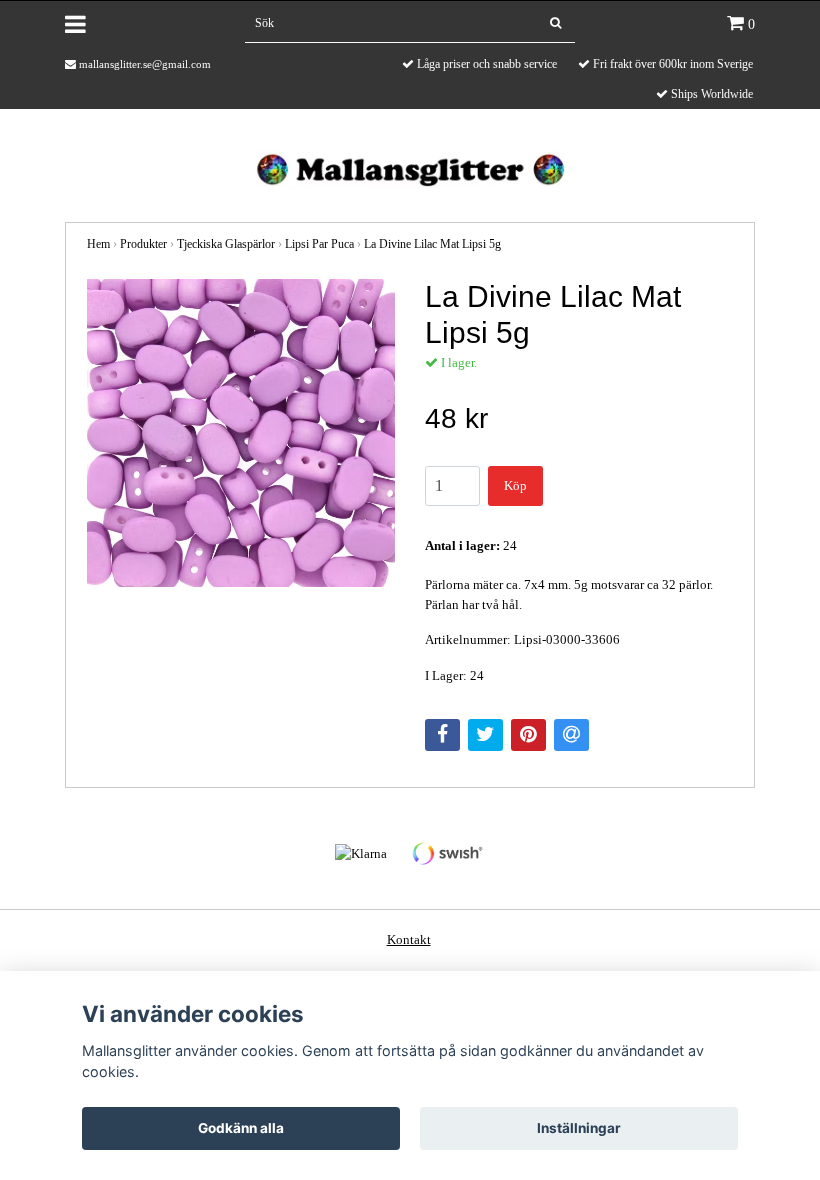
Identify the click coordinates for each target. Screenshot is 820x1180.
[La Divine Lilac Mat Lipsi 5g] (241, 433)
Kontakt (409, 939)
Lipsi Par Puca (319, 244)
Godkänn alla (241, 1128)
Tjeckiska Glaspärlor (226, 244)
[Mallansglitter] (409, 167)
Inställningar (579, 1128)
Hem (98, 244)
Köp (515, 485)
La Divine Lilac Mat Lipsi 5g (432, 244)
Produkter (143, 244)
